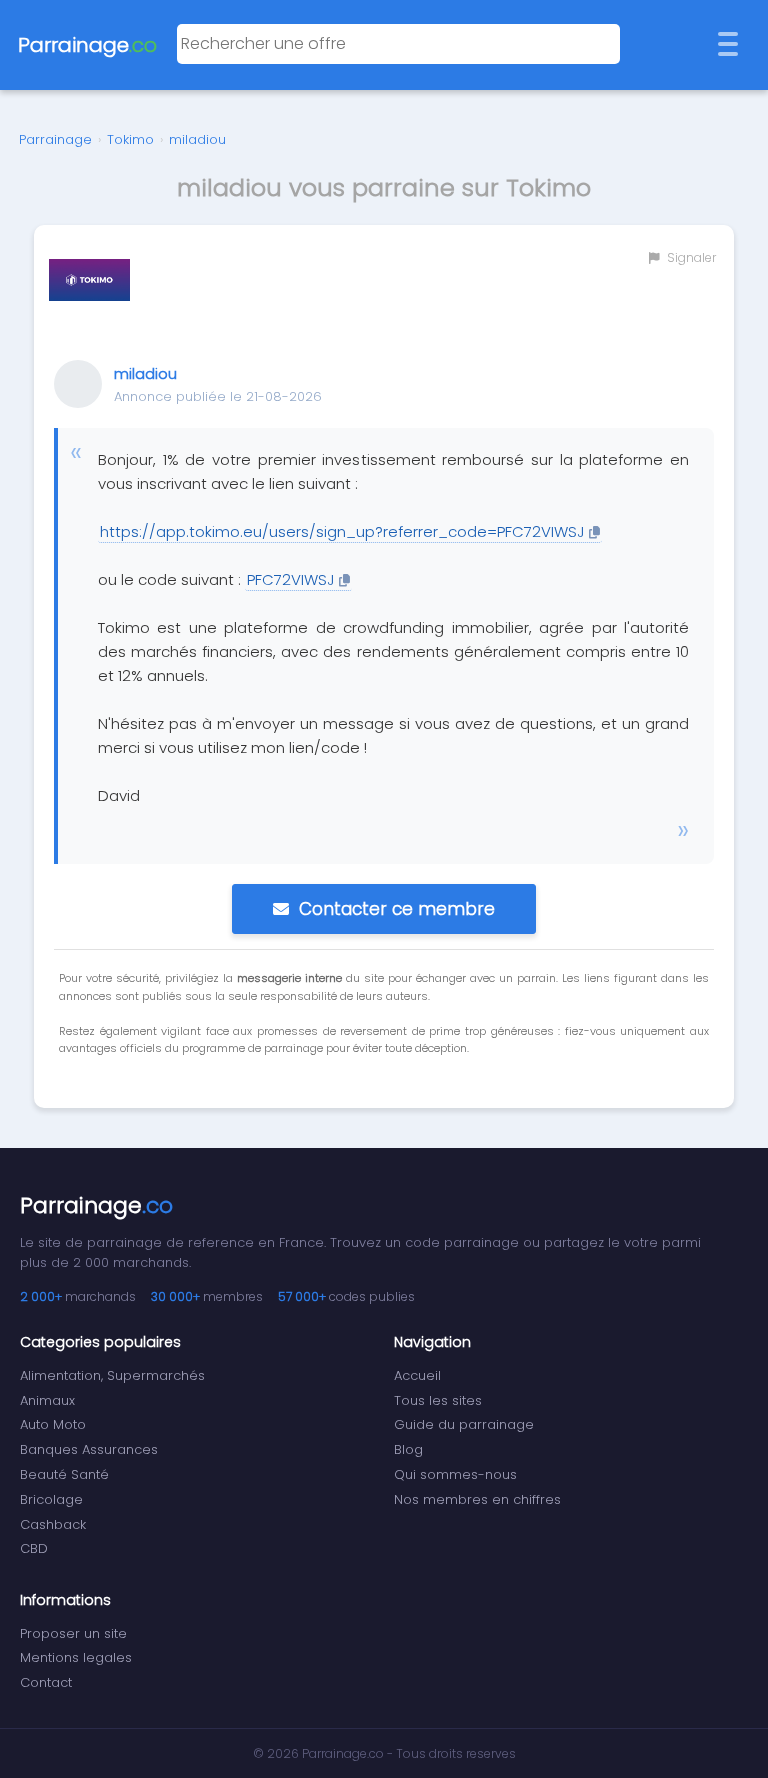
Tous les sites (438, 1400)
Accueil (417, 1375)
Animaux (47, 1400)
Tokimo (130, 139)
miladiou (197, 139)
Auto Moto (53, 1424)
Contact (46, 1682)
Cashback (53, 1524)
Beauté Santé (64, 1474)
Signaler (690, 257)
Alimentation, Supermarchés (112, 1375)
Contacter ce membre (397, 909)
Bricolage (51, 1499)
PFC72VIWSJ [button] (290, 579)
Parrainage (55, 139)
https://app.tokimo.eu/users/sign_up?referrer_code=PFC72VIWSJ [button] (342, 531)
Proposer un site (73, 1633)
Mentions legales (76, 1657)
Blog (408, 1449)
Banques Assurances (89, 1449)
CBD (34, 1548)
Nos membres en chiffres (477, 1499)
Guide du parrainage (464, 1424)
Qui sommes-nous (455, 1474)
